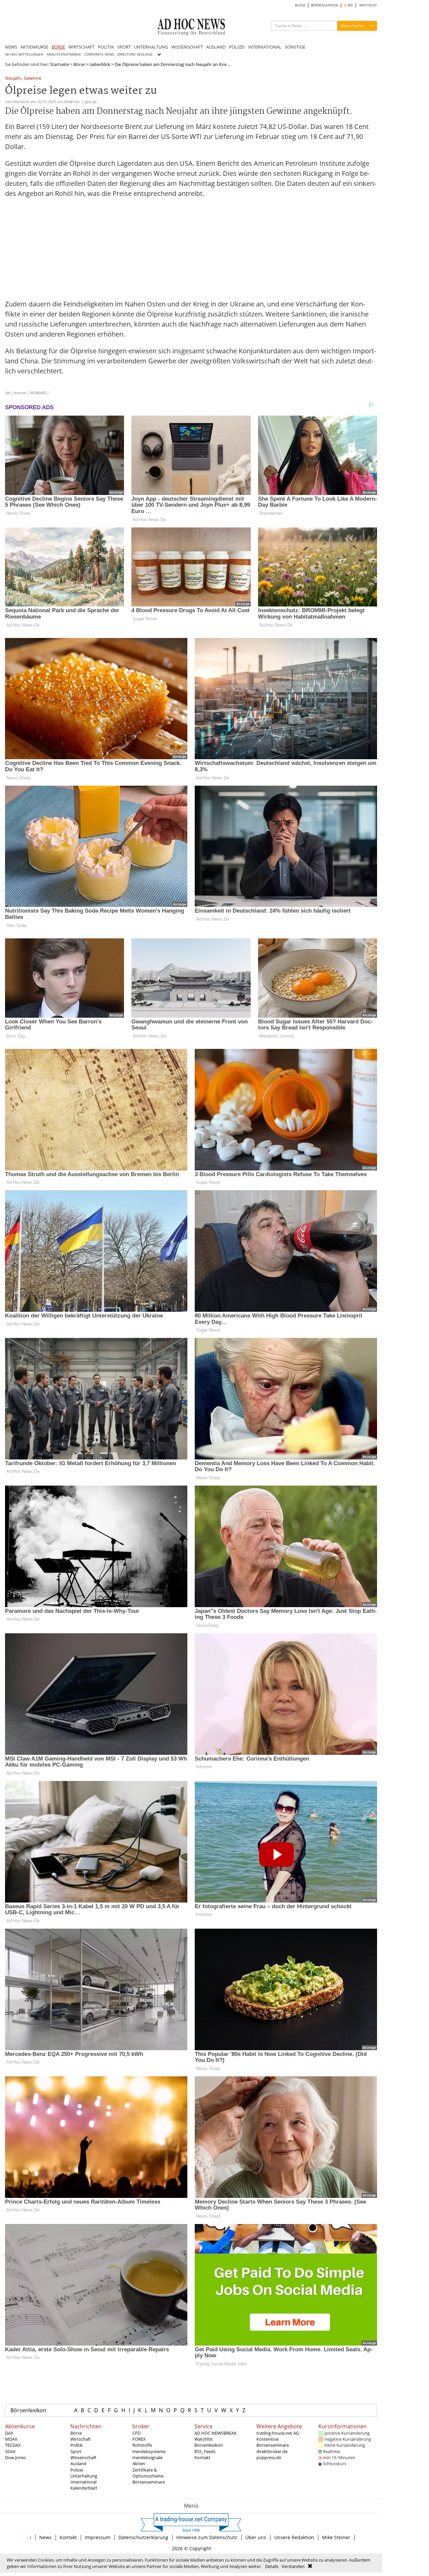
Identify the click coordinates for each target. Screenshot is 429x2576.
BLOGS (300, 5)
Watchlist (204, 2439)
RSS (350, 5)
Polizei (77, 2470)
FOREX (139, 2439)
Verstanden (293, 2566)
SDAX (10, 2451)
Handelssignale (147, 2457)
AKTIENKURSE (34, 47)
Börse (79, 64)
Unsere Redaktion (294, 2537)
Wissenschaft (83, 2457)
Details (272, 2566)
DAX (9, 2433)
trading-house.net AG (278, 2433)
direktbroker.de (272, 2451)
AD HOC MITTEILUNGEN (24, 54)
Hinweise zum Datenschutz (207, 2537)
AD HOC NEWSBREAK (216, 2433)
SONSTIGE (295, 47)
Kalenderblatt (84, 2488)
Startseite (59, 64)
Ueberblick (100, 64)
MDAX (11, 2439)
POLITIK (106, 47)
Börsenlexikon (28, 2410)
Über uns (256, 2537)
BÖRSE (58, 47)
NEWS (11, 47)
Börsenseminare (149, 2482)
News (45, 2537)
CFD (136, 2433)
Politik (77, 2445)
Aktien (139, 2463)
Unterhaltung (84, 2476)
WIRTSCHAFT (81, 47)
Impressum (98, 2537)
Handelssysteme (149, 2451)
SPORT (124, 47)
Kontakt (202, 2457)
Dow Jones (15, 2457)
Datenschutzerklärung (143, 2537)
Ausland (78, 2463)
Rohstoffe (142, 2445)
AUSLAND (216, 47)
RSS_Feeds (205, 2451)
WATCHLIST (368, 5)
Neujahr (13, 79)
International (83, 2482)
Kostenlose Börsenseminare (273, 2442)
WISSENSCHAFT (187, 47)
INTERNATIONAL (265, 47)
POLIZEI (237, 47)
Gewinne (33, 79)
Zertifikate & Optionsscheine (148, 2473)
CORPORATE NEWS (99, 54)
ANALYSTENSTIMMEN (64, 54)
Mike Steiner (336, 2537)
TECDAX (13, 2445)
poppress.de (269, 2457)
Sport (76, 2451)
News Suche (352, 26)
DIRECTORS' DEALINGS (135, 54)
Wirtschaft (81, 2439)
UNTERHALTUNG (151, 47)
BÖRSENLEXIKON (325, 5)
